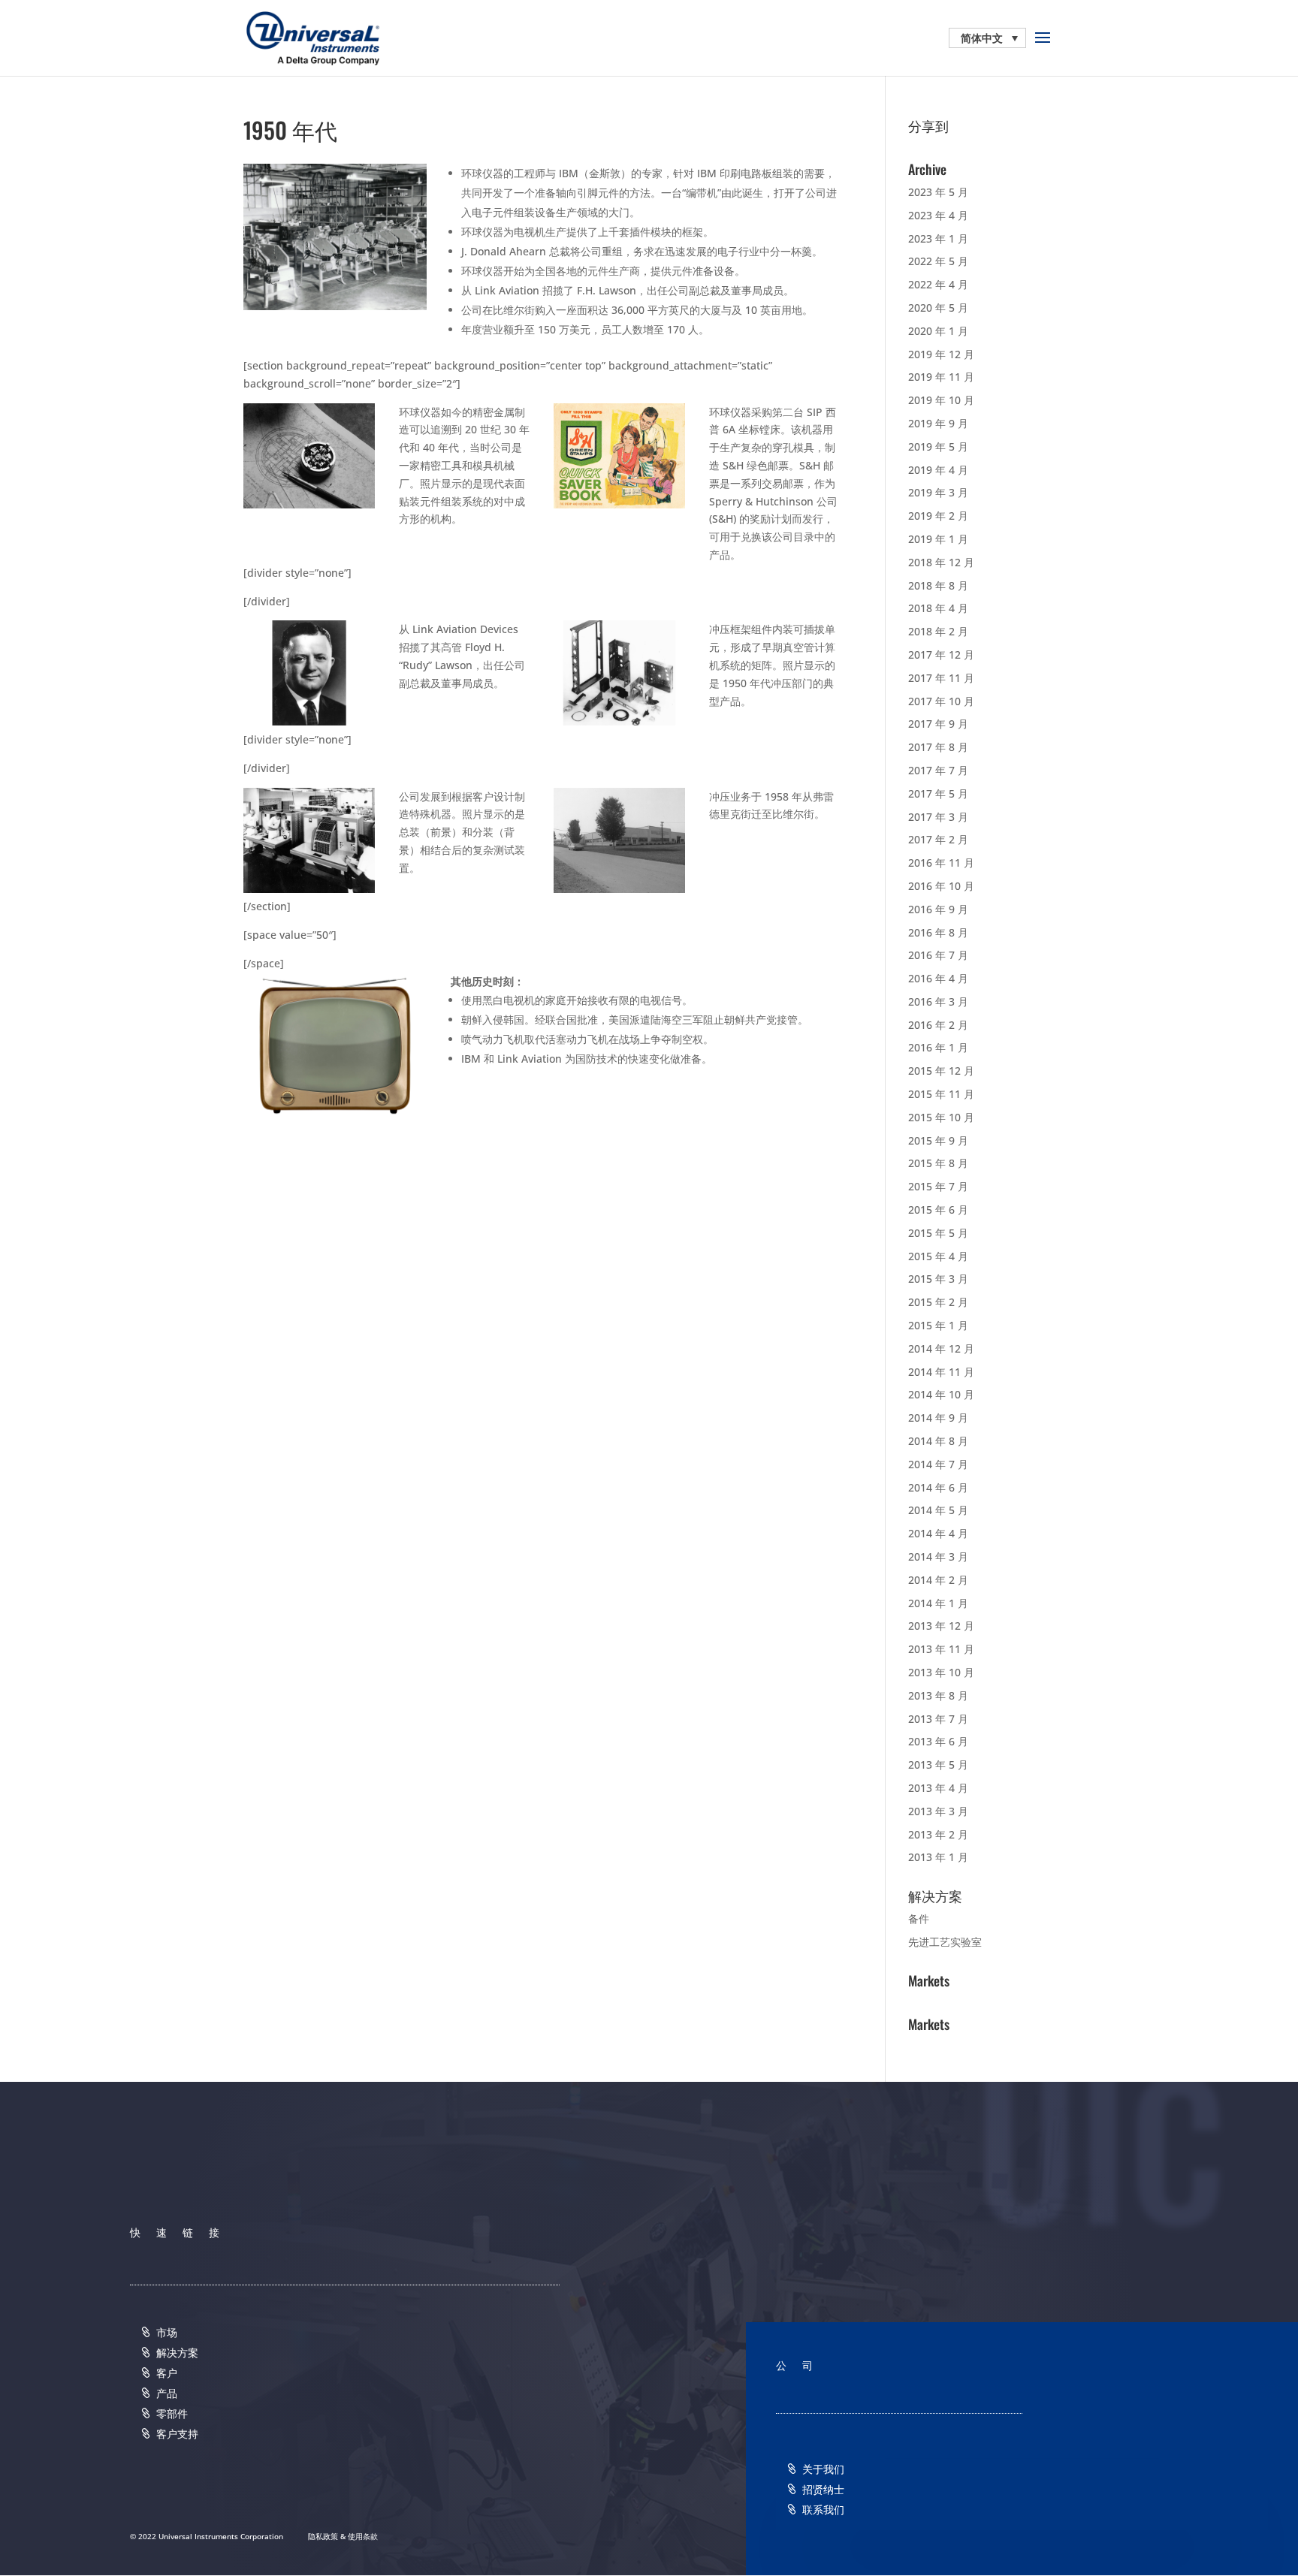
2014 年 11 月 (941, 1372)
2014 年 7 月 (938, 1464)
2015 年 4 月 (938, 1256)
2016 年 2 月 (938, 1025)
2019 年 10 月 (941, 400)
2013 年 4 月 (938, 1788)
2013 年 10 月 (941, 1672)
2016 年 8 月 (938, 932)
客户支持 (177, 2434)
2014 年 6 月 (938, 1487)
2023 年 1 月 (938, 238)
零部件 (172, 2413)
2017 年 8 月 (938, 747)
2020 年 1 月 (938, 331)
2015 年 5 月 (938, 1233)
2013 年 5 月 (938, 1765)
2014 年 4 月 (938, 1533)
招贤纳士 (823, 2489)
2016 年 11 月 (941, 863)
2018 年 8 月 (938, 585)
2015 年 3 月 (938, 1279)
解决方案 (177, 2353)
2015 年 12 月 (941, 1071)
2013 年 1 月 (938, 1857)
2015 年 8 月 (938, 1163)
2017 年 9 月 (938, 724)
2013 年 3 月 (938, 1811)
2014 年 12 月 (941, 1348)
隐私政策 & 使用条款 (343, 2536)
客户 (167, 2373)
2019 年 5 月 (938, 446)
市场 (167, 2332)
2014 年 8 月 (938, 1441)
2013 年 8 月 (938, 1695)
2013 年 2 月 (938, 1834)
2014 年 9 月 (938, 1418)
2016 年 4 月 (938, 978)
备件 (919, 1918)
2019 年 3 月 (938, 492)
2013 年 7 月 (938, 1719)
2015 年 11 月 (941, 1094)
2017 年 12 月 (941, 655)
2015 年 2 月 (938, 1302)
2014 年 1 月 (938, 1603)
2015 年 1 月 (938, 1325)
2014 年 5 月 (938, 1510)
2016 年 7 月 (938, 955)
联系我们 (823, 2510)
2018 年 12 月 (941, 562)
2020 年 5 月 (938, 308)
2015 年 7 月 (938, 1186)
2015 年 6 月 (938, 1210)
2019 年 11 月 (941, 377)
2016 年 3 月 (938, 1001)
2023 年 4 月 (938, 215)
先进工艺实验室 (945, 1942)
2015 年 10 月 (941, 1117)
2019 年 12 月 (941, 354)
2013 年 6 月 (938, 1741)
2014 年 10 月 (941, 1394)
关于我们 (823, 2469)
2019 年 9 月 (938, 423)
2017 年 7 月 (938, 770)
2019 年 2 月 (938, 516)
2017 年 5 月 (938, 793)
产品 (167, 2393)
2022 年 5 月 (938, 261)
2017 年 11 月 (941, 678)
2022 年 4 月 (938, 284)
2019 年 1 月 (938, 539)
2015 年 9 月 (938, 1140)
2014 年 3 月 (938, 1556)
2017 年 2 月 (938, 839)
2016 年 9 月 (938, 909)
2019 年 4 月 (938, 470)
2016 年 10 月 (941, 886)
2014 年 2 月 (938, 1580)
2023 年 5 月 (938, 192)
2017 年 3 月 (938, 817)
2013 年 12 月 (941, 1626)
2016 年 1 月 (938, 1047)
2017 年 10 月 (941, 701)
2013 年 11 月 (941, 1649)
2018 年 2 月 (938, 631)
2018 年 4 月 (938, 608)
